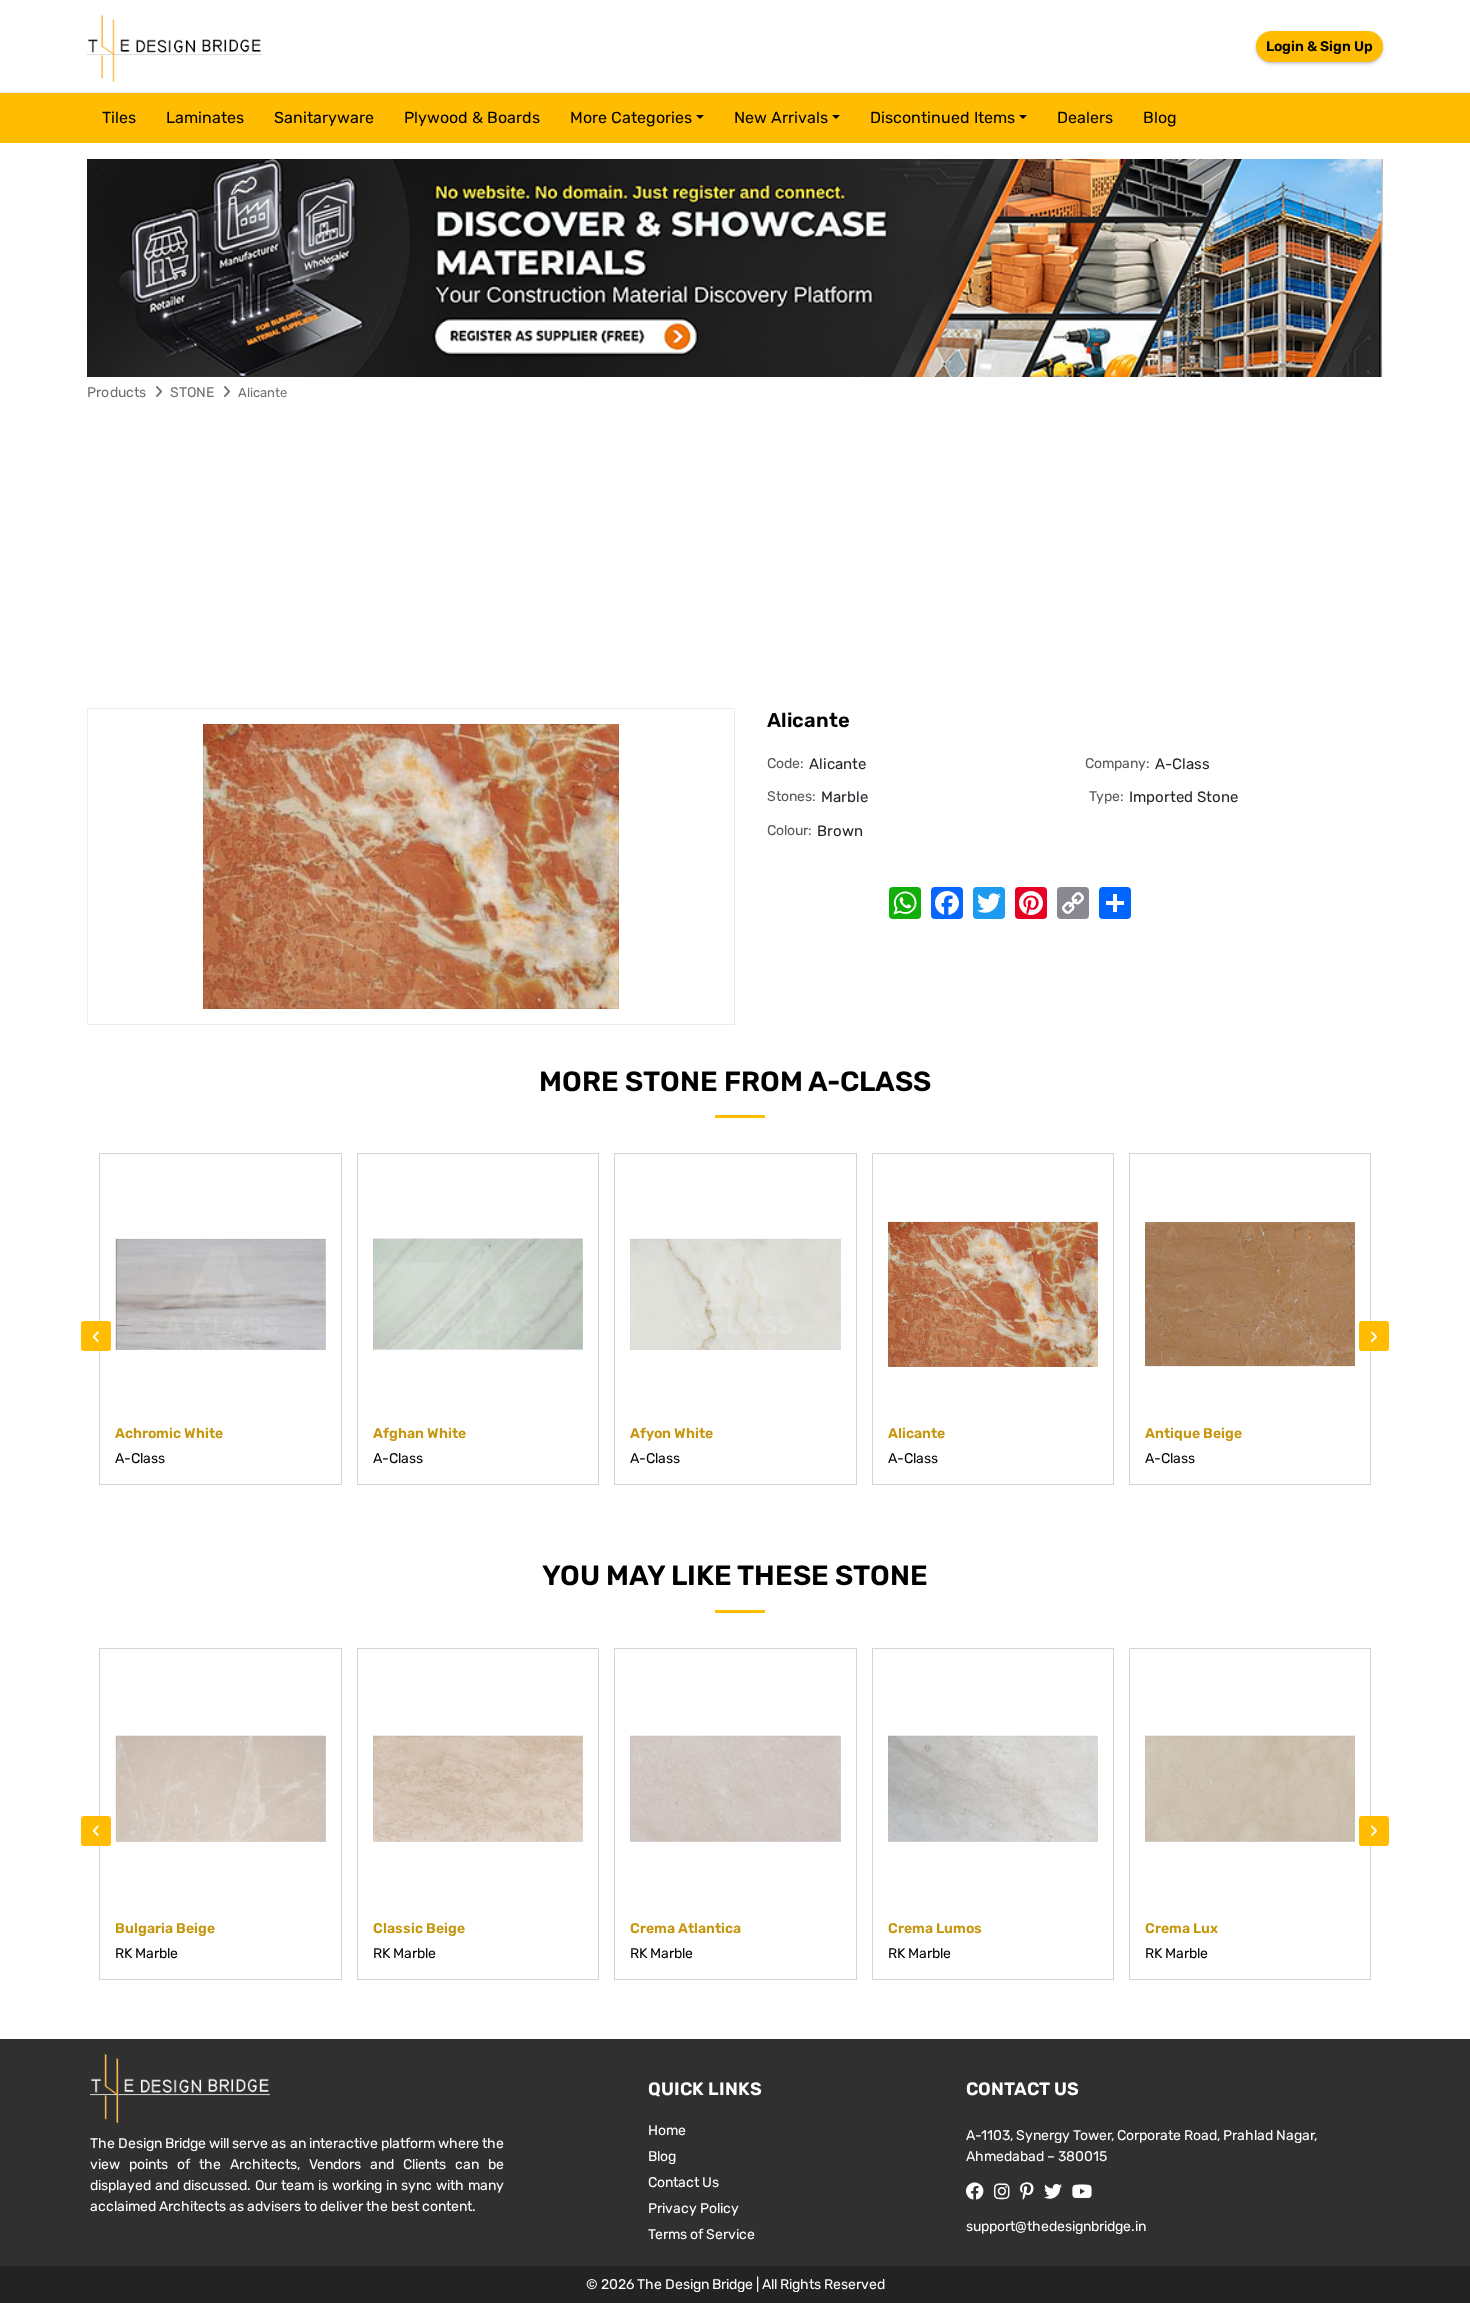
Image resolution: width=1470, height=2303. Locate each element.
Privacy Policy (693, 2208)
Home (667, 2130)
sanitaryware (324, 117)
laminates (205, 117)
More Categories (631, 117)
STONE (192, 392)
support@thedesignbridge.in (1056, 2226)
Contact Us (683, 2182)
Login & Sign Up (1319, 46)
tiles (119, 117)
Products (117, 392)
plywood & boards (472, 117)
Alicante (262, 392)
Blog (1160, 117)
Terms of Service (701, 2234)
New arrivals (781, 117)
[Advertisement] (735, 558)
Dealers (1085, 117)
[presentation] (96, 1336)
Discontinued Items (942, 117)
